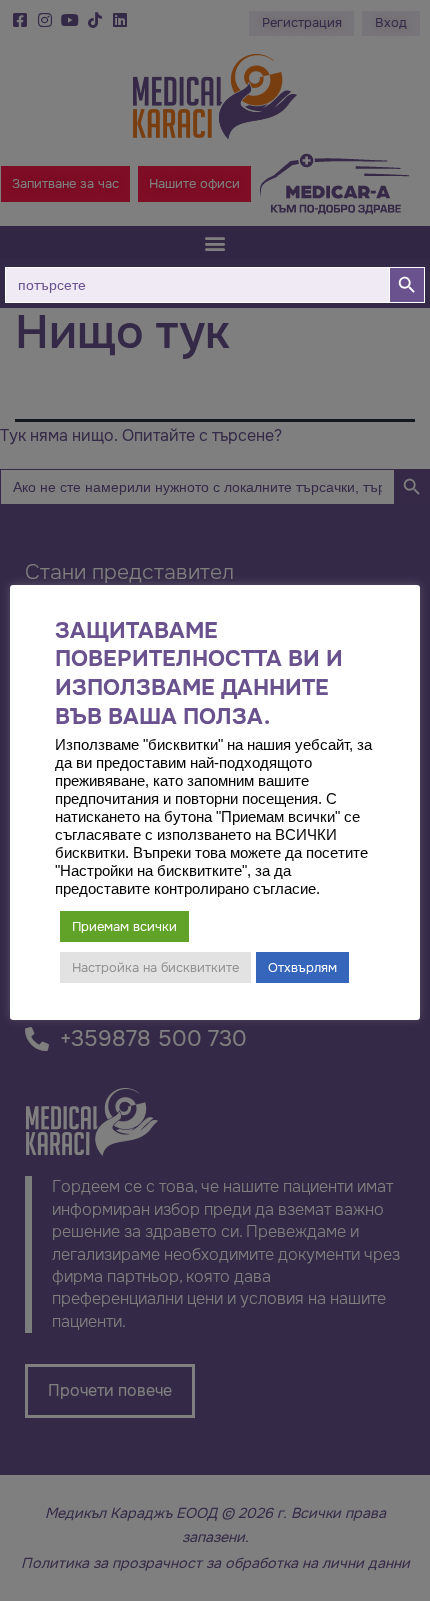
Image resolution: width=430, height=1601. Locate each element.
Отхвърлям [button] (302, 967)
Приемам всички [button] (124, 926)
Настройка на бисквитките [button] (155, 967)
